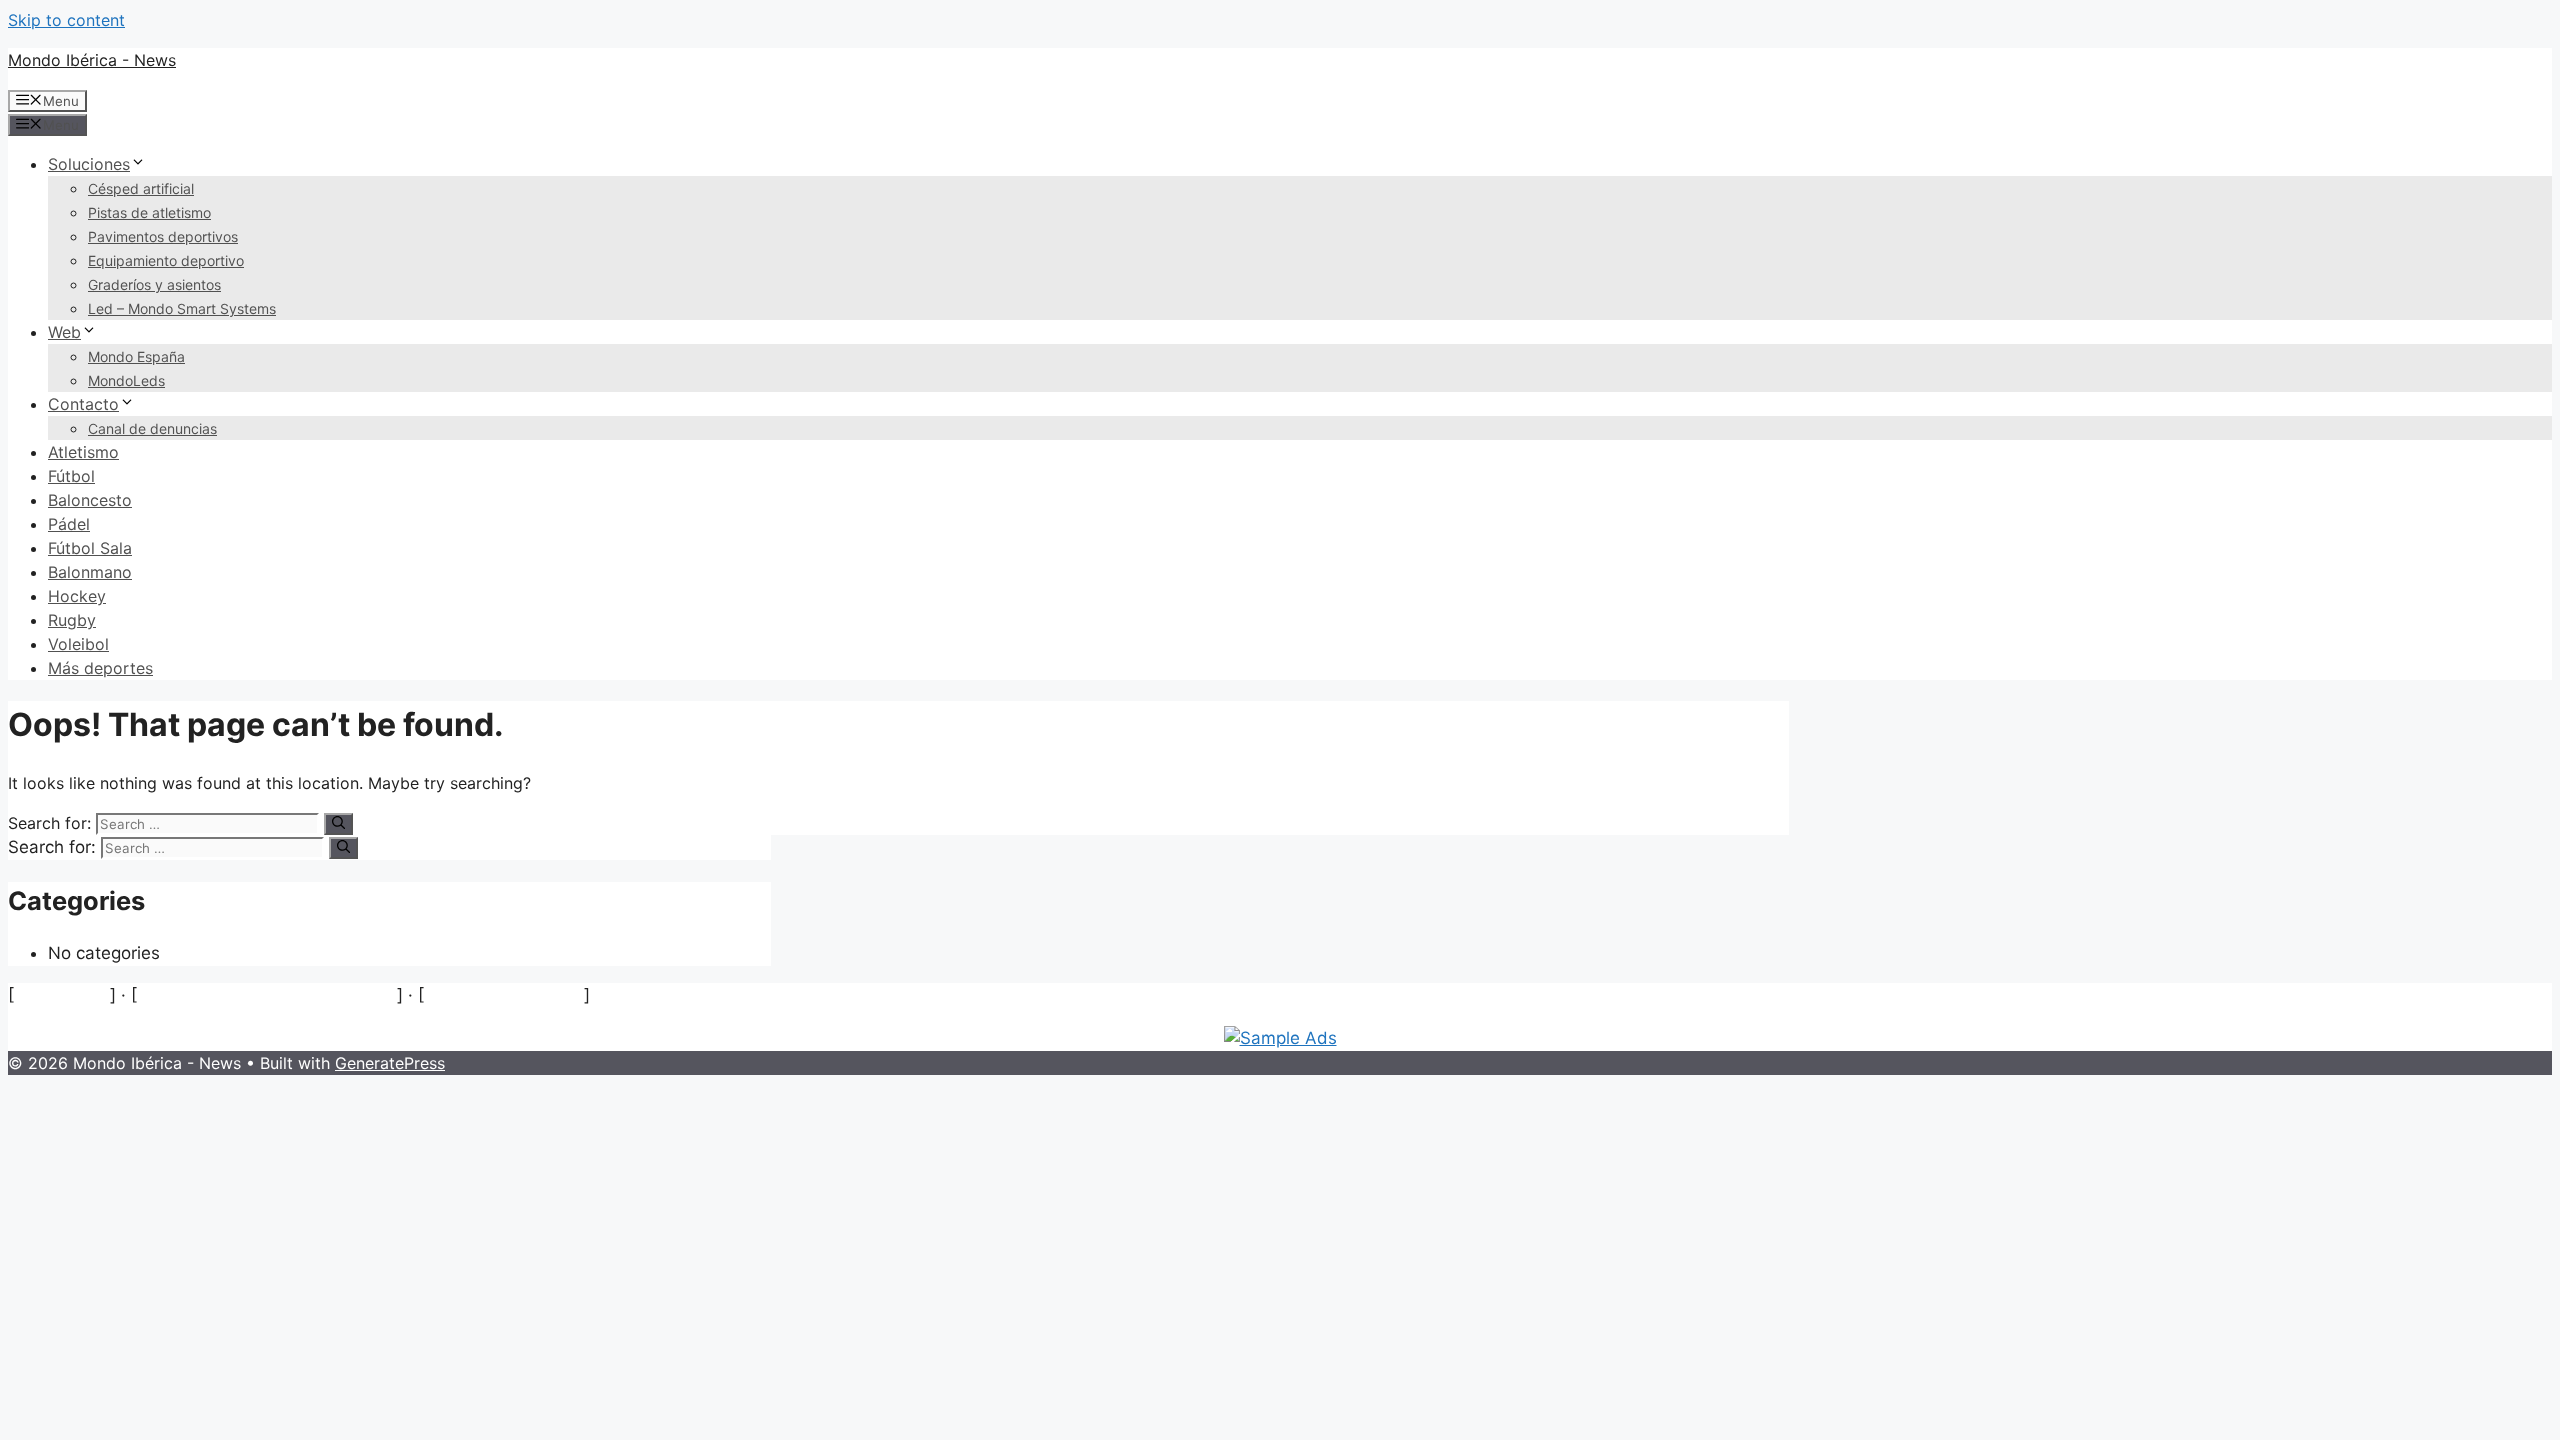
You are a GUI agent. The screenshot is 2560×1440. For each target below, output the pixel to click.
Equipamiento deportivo (166, 260)
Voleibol (78, 644)
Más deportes (100, 668)
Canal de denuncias (152, 428)
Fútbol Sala (90, 548)
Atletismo (83, 452)
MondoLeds (126, 380)
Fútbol (71, 476)
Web (64, 332)
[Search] (338, 824)
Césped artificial (141, 188)
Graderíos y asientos (154, 284)
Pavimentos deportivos (163, 236)
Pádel (69, 524)
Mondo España (136, 356)
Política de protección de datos (267, 995)
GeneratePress (390, 1063)
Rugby (72, 620)
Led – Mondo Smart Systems (182, 308)
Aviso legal (62, 995)
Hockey (77, 596)
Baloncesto (90, 500)
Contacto (83, 404)
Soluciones (89, 164)
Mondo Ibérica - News (92, 60)
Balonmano (90, 572)
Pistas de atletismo (149, 212)
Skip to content (66, 20)
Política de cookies (504, 995)
